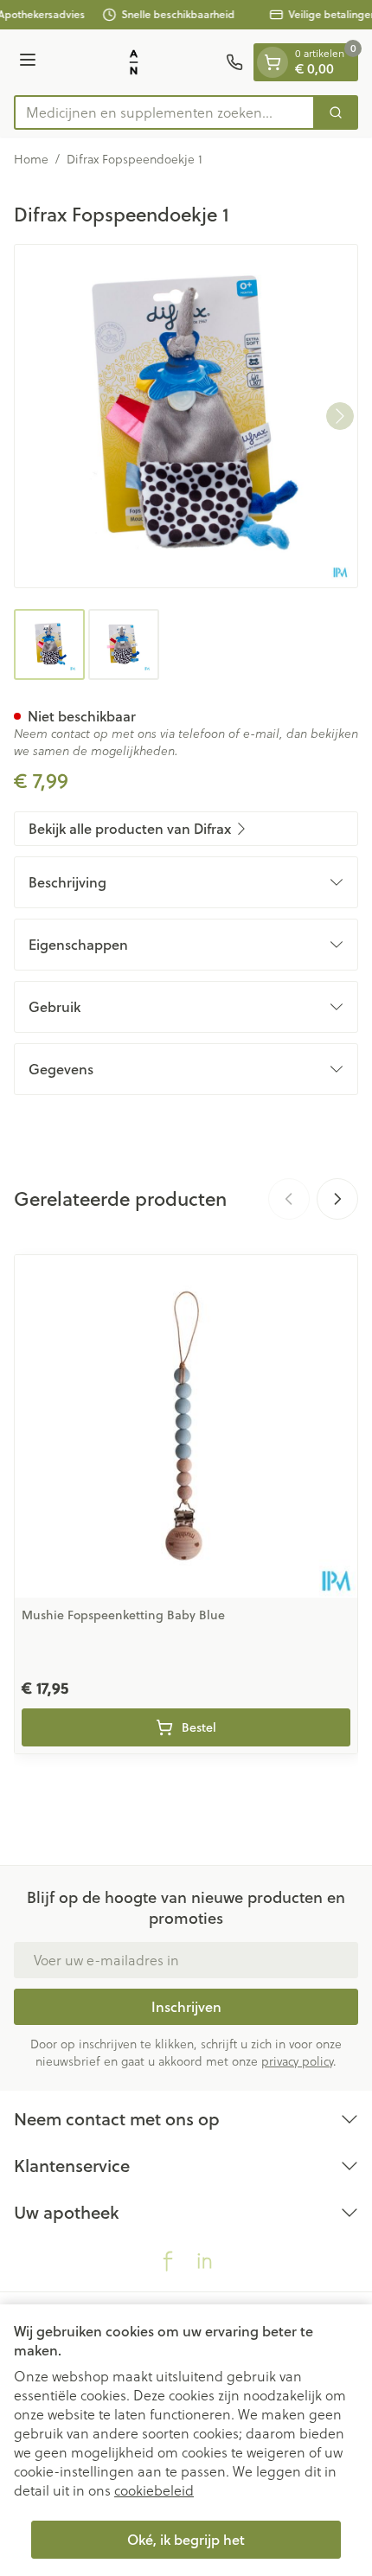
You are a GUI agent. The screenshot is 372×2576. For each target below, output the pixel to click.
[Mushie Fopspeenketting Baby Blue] (186, 1426)
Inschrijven (186, 2006)
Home (31, 159)
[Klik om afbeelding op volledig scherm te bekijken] (186, 416)
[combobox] (164, 112)
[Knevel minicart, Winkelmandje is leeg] (273, 62)
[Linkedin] (204, 2261)
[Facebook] (168, 2261)
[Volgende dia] (337, 1199)
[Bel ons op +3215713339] (234, 62)
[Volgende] (340, 416)
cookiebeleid (154, 2490)
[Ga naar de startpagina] (134, 62)
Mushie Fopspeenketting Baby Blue (123, 1615)
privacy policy (297, 2061)
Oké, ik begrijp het (186, 2539)
